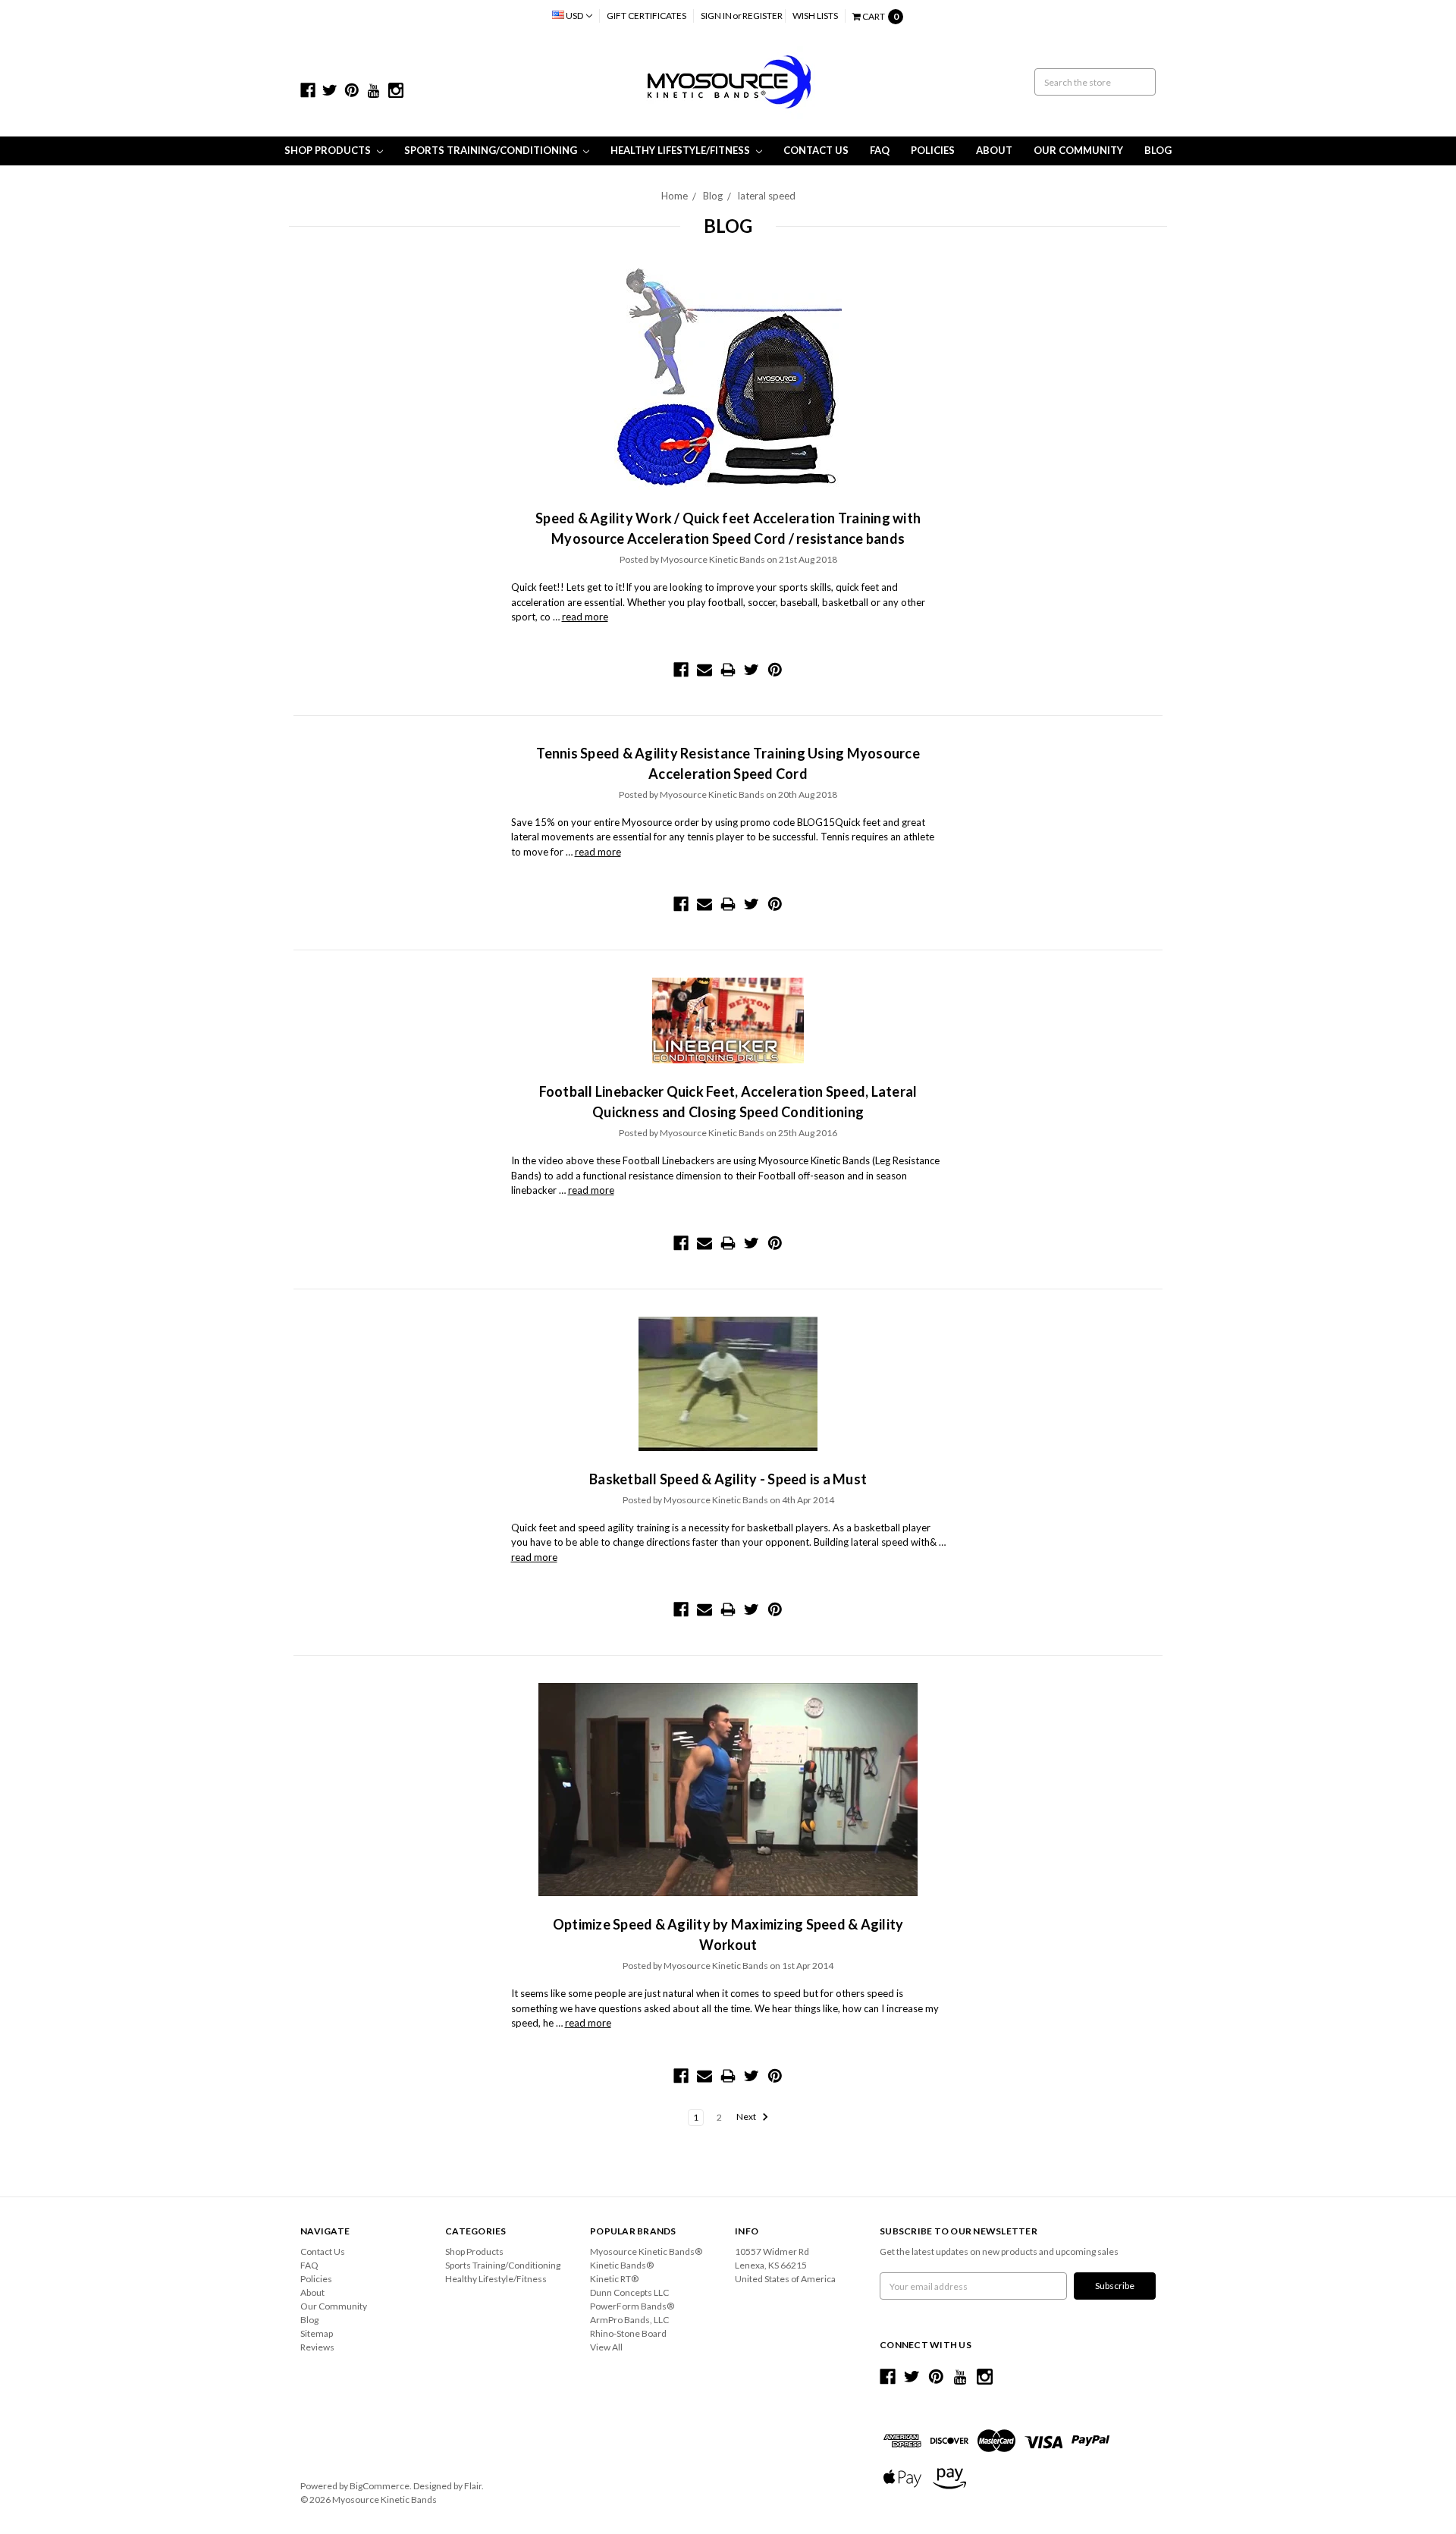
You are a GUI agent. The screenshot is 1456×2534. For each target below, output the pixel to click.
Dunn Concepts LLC (629, 2292)
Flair (473, 2486)
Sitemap (317, 2333)
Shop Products (329, 150)
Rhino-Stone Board (628, 2333)
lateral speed (767, 196)
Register (763, 16)
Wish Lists (815, 16)
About (994, 150)
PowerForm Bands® (632, 2306)
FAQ (880, 150)
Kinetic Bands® (622, 2265)
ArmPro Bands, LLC (629, 2320)
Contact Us (816, 150)
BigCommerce (380, 2486)
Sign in (716, 16)
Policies (933, 150)
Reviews (317, 2347)
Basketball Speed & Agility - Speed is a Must (728, 1479)
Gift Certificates (646, 16)
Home (675, 196)
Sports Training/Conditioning (492, 150)
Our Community (1078, 150)
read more (585, 617)
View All (606, 2347)
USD (574, 16)
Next (747, 2117)
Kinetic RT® (614, 2279)
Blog (1158, 150)
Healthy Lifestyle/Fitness (681, 150)
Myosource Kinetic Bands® (646, 2251)
